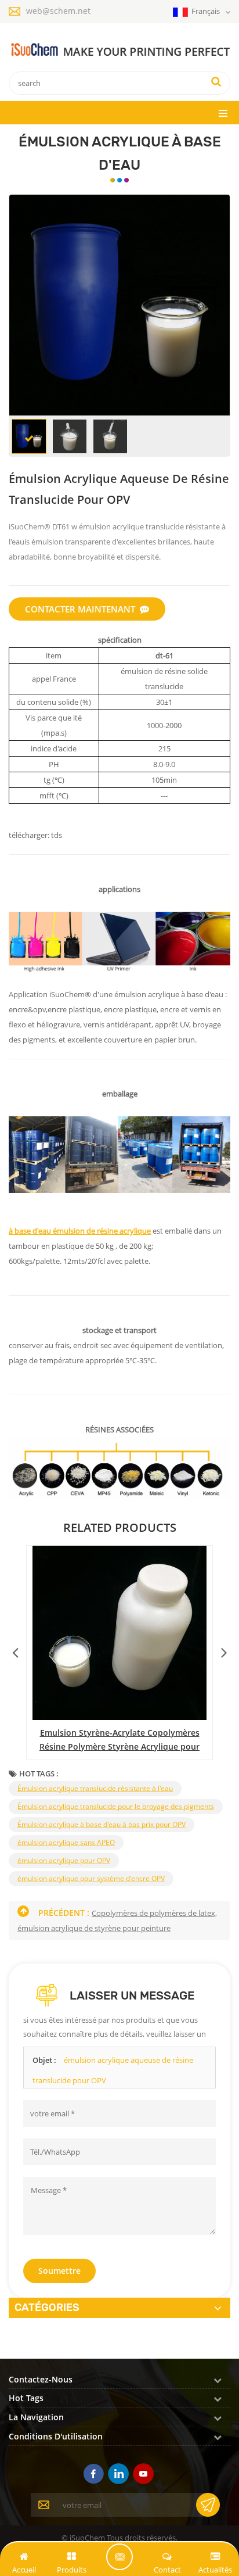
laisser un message (119, 2557)
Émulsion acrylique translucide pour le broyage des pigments (116, 1806)
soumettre (59, 2271)
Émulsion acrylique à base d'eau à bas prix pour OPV (102, 1824)
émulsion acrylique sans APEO (66, 1842)
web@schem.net (58, 11)
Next (224, 1650)
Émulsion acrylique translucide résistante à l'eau (95, 1788)
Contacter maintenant (80, 609)
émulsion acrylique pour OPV (64, 1860)
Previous (15, 1650)
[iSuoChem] (119, 50)
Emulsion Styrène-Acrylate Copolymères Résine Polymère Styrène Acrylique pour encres (119, 1740)
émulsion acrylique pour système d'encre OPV (91, 1878)
